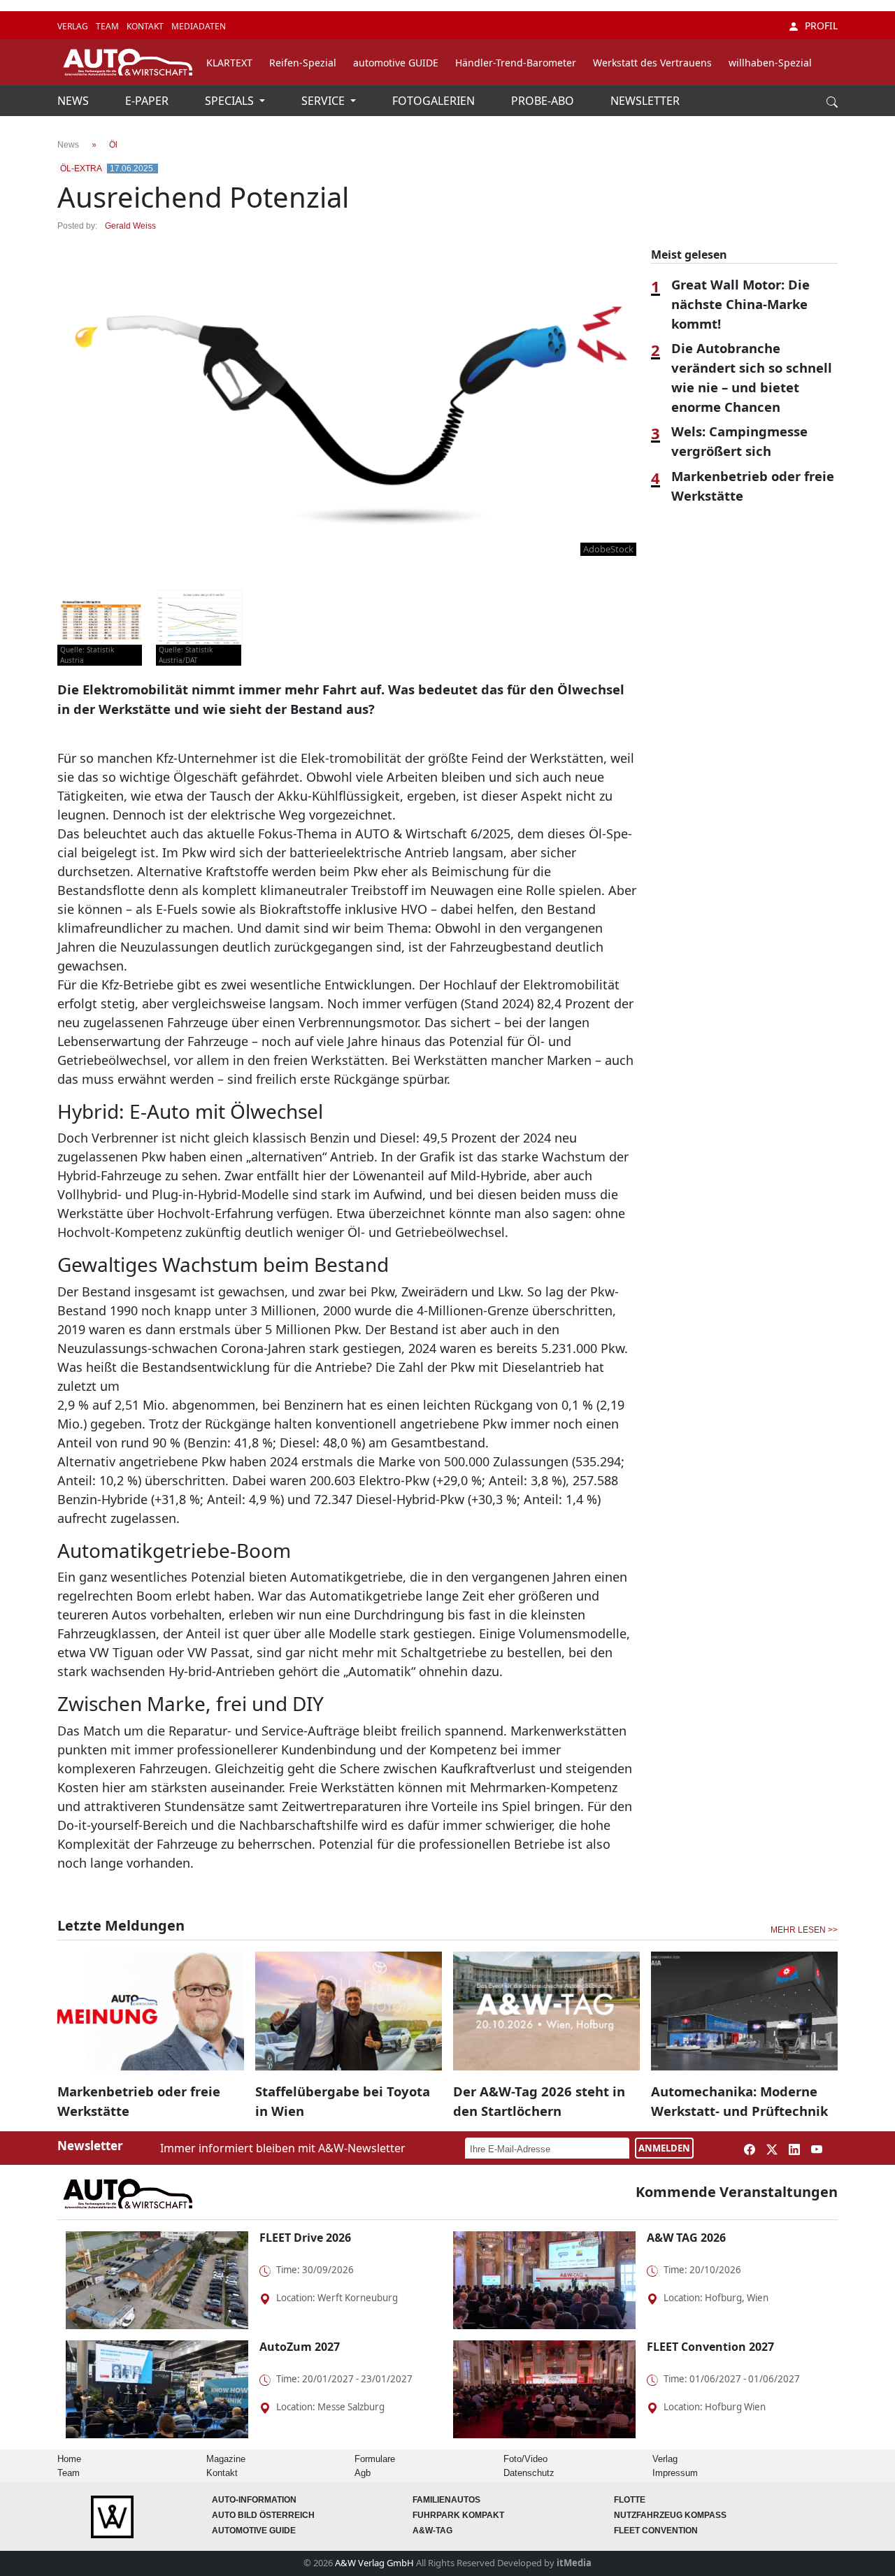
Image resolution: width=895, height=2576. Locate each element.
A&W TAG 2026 (686, 2238)
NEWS (74, 101)
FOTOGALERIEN (435, 101)
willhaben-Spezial (770, 63)
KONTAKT (146, 26)
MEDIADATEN (199, 26)
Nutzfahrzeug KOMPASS (670, 2515)
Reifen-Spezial (303, 63)
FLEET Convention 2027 (710, 2347)
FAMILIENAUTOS (446, 2500)
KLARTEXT (229, 63)
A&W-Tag (432, 2531)
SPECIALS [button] (231, 101)
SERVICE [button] (324, 101)
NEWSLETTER (645, 101)
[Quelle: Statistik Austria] (101, 620)
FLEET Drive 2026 (305, 2238)
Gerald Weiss (130, 226)
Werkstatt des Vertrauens (652, 63)
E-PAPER (148, 101)
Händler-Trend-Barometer (516, 63)
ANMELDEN (664, 2148)
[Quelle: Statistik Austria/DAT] (200, 620)
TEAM (108, 26)
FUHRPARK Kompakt (458, 2515)
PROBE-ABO (544, 101)
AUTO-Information (254, 2500)
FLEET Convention (656, 2531)
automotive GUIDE (396, 63)
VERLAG (74, 26)
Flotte (630, 2500)
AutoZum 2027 (300, 2347)
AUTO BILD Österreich (263, 2515)
